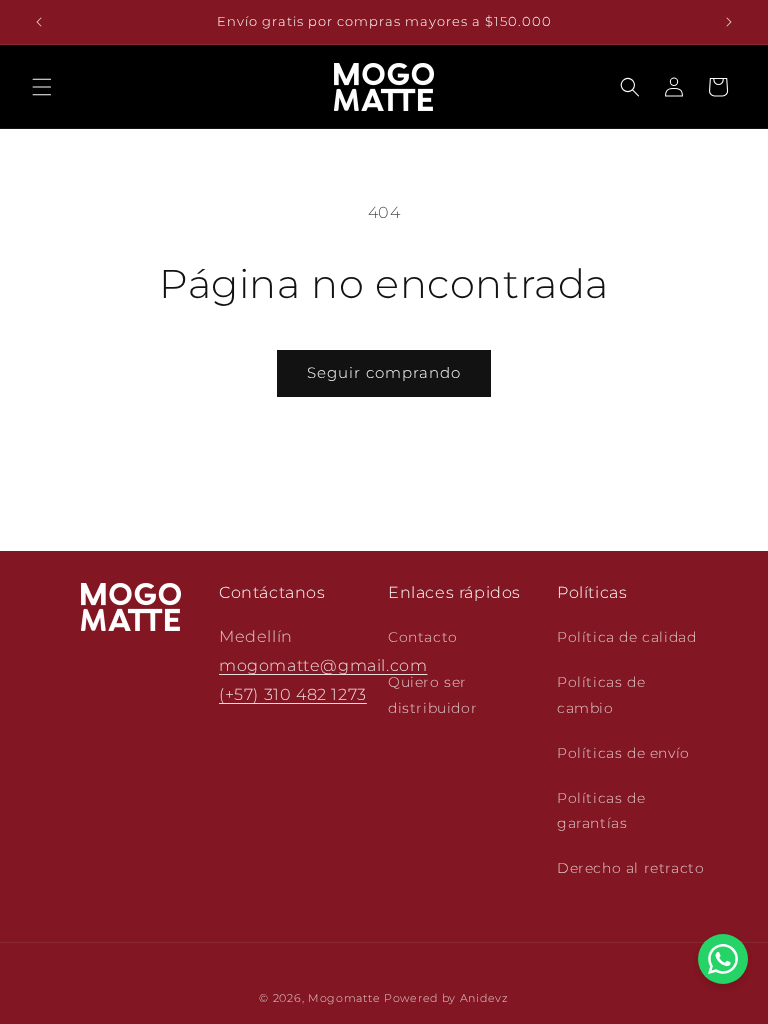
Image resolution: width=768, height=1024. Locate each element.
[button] (42, 87)
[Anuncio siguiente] (729, 22)
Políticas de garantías (601, 810)
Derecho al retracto (630, 868)
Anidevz (484, 998)
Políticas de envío (623, 753)
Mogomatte (344, 998)
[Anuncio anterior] (39, 22)
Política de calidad (626, 637)
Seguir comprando (384, 372)
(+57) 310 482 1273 (293, 694)
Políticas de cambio (601, 694)
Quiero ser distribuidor (432, 694)
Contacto (423, 637)
